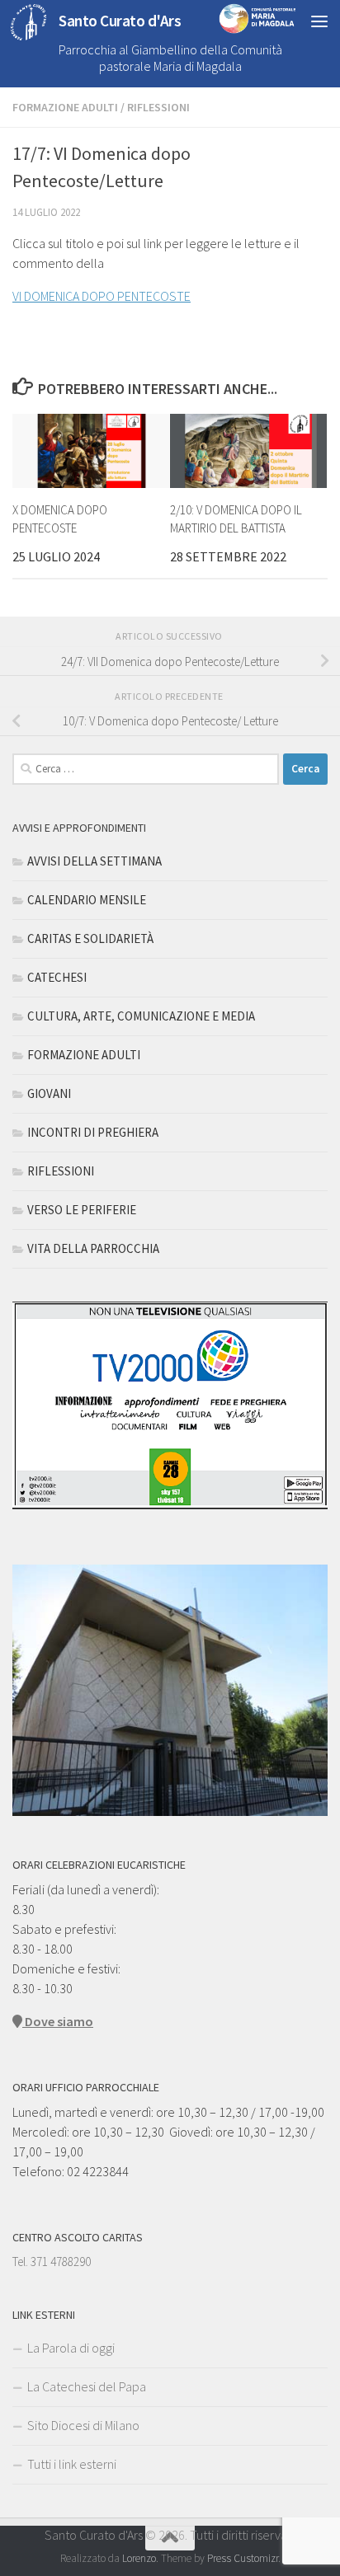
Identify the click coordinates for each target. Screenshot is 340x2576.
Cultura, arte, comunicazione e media (141, 1016)
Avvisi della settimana (94, 861)
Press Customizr (243, 2558)
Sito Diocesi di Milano (83, 2425)
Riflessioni (158, 107)
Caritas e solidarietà (90, 938)
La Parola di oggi (71, 2348)
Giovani (49, 1093)
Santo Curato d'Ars (120, 21)
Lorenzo (139, 2558)
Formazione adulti (65, 107)
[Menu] (319, 21)
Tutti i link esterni (72, 2464)
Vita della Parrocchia (93, 1248)
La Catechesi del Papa (87, 2386)
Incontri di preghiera (93, 1132)
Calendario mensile (87, 900)
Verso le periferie (82, 1210)
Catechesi (57, 977)
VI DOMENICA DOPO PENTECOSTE (102, 296)
